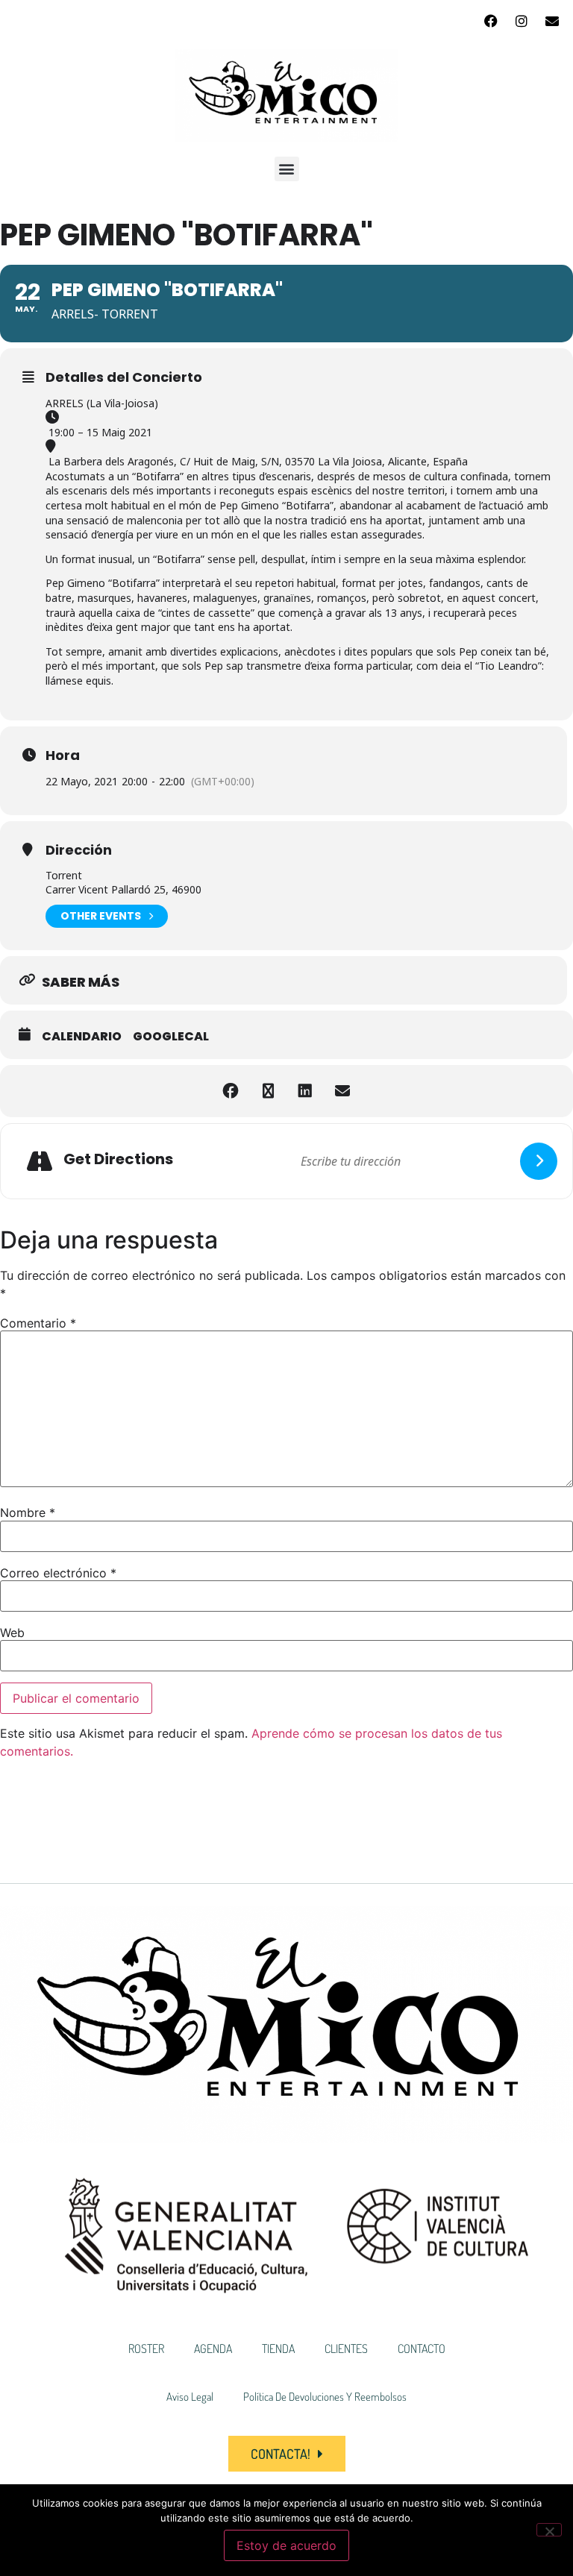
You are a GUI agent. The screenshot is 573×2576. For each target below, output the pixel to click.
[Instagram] (522, 21)
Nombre (28, 1512)
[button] (287, 169)
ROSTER (146, 2349)
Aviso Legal (190, 2397)
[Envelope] (552, 21)
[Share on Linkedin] (305, 1091)
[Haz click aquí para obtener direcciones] (539, 1161)
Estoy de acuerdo (286, 2545)
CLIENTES (346, 2349)
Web (12, 1633)
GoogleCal (171, 1037)
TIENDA (278, 2349)
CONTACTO (422, 2349)
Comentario (38, 1323)
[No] (549, 2530)
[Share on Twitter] (268, 1091)
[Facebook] (491, 21)
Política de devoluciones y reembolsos (325, 2397)
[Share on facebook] (231, 1091)
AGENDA (213, 2349)
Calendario (82, 1037)
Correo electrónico (58, 1573)
